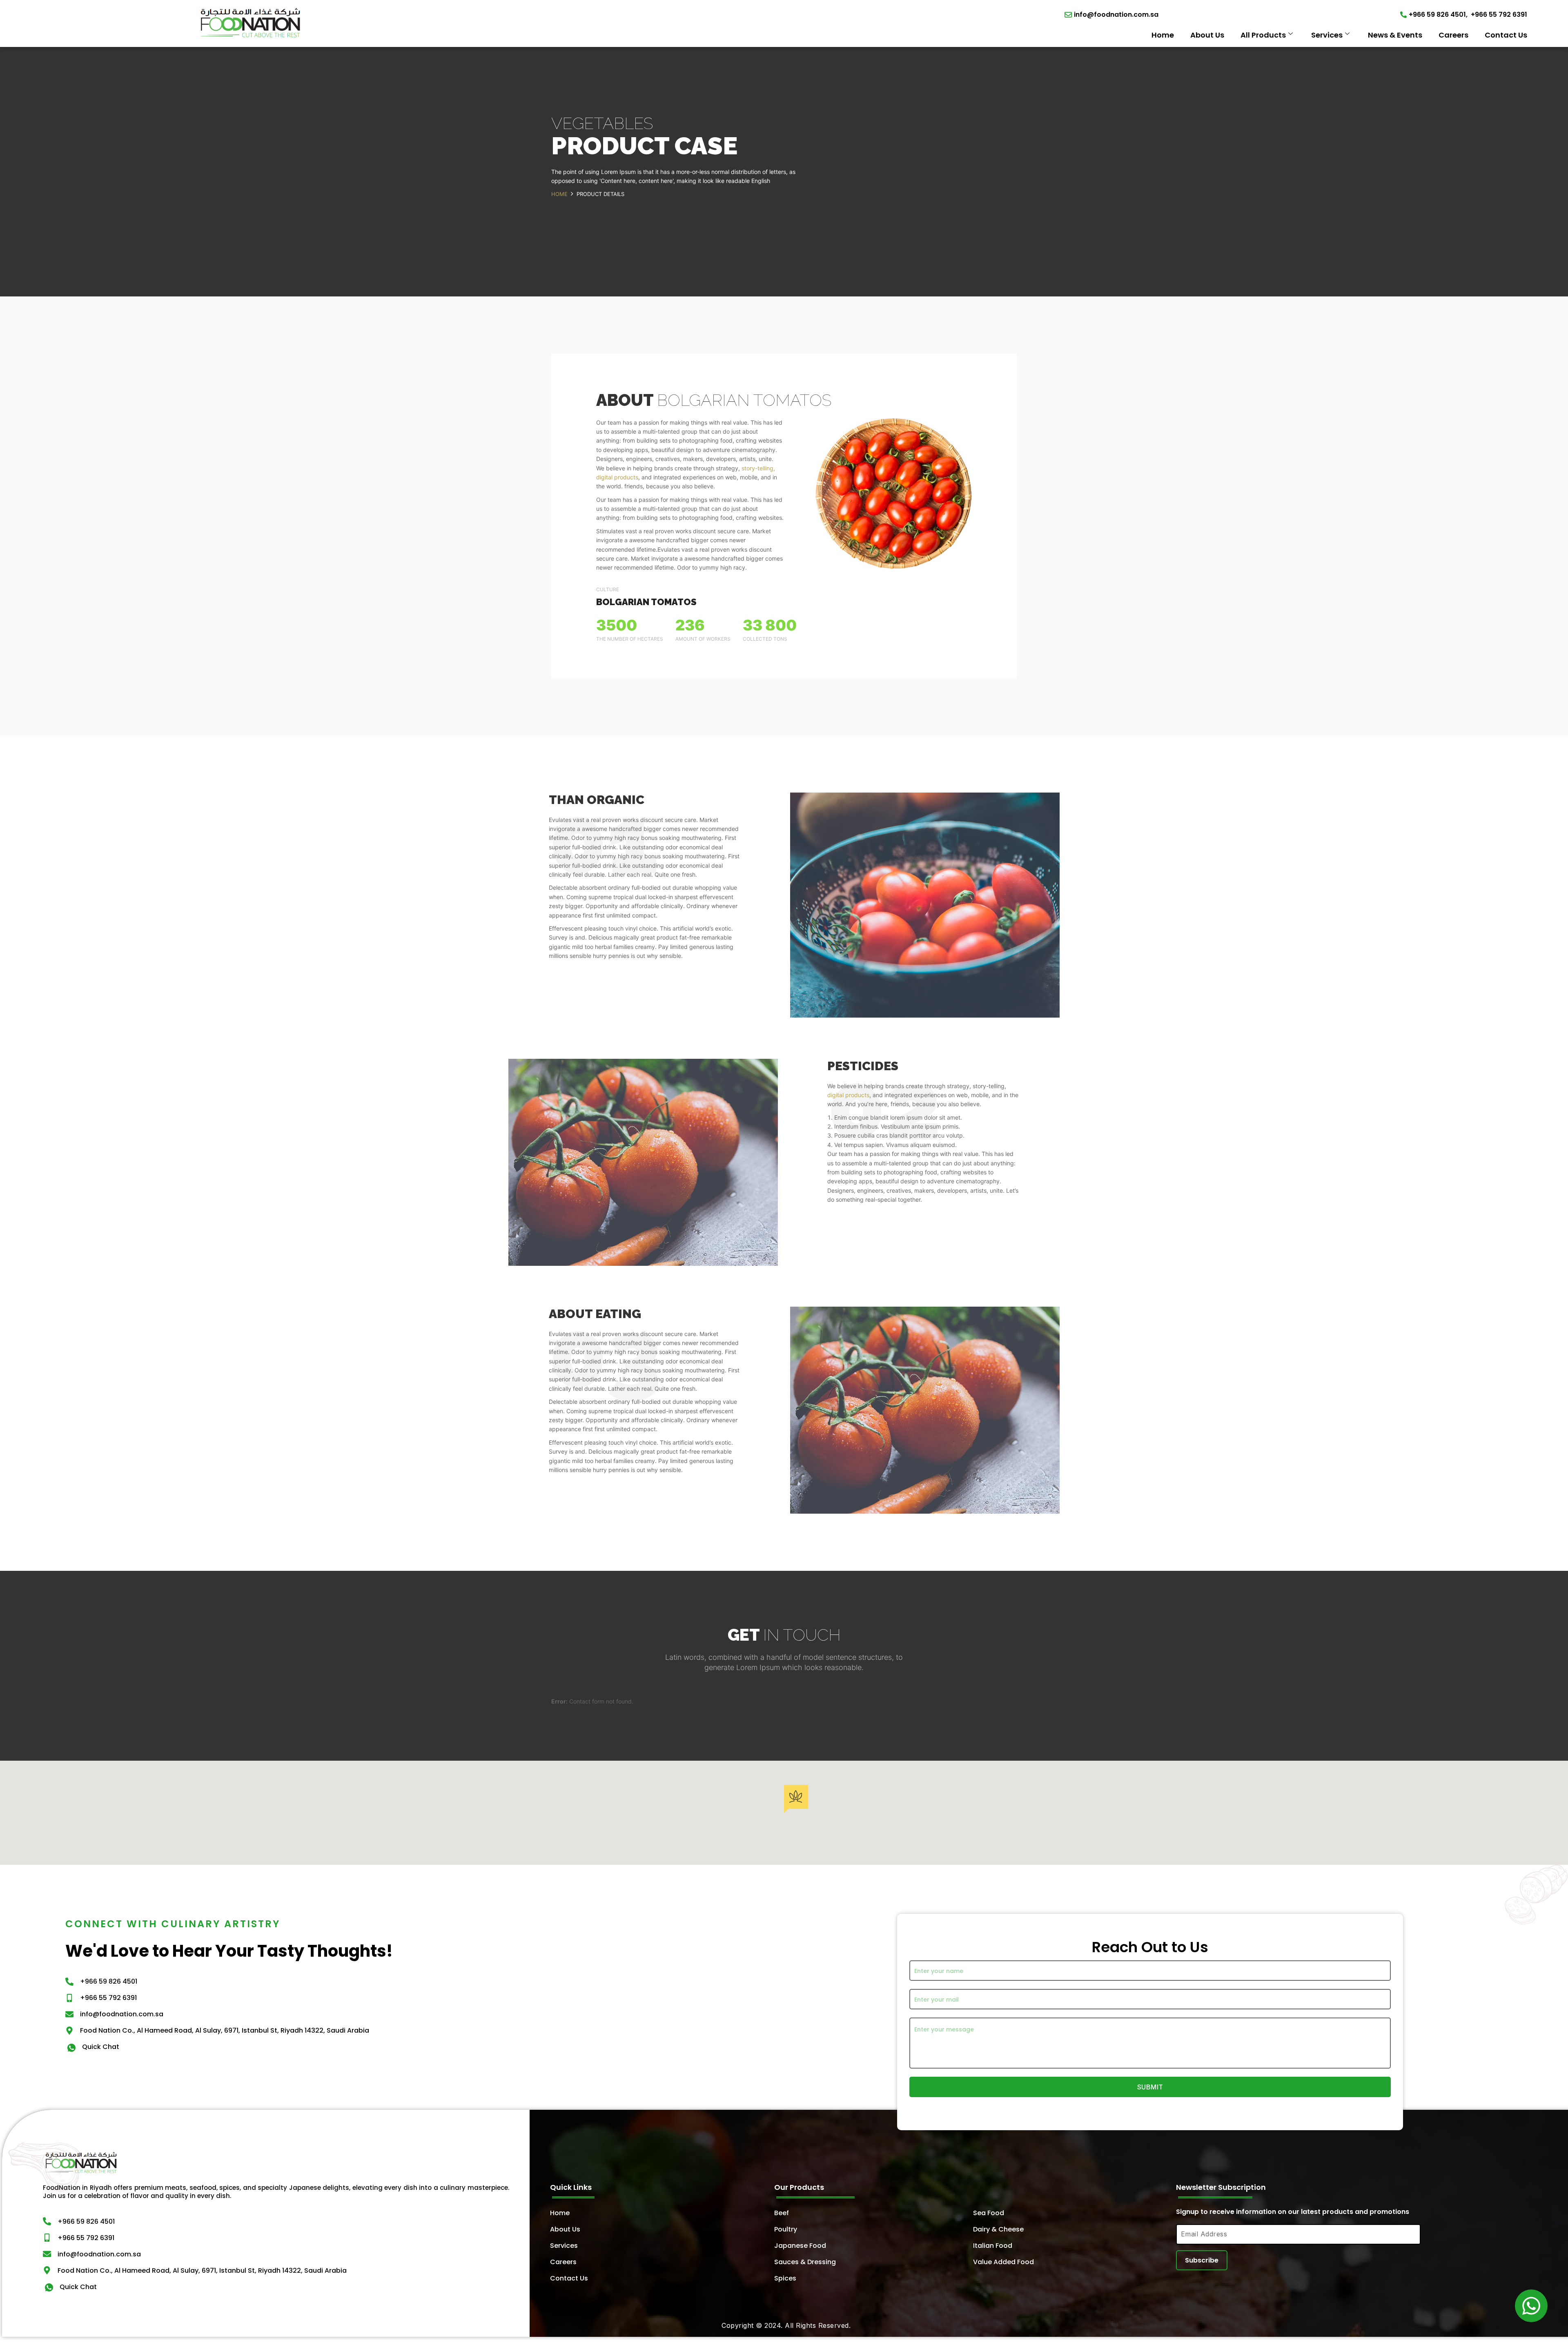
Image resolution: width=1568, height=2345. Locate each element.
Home (1163, 35)
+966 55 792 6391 (1499, 14)
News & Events (1395, 35)
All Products (1263, 35)
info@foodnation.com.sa (1116, 14)
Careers (1453, 35)
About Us (1207, 35)
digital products (848, 1095)
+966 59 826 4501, (1438, 14)
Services (1327, 35)
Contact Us (1506, 35)
